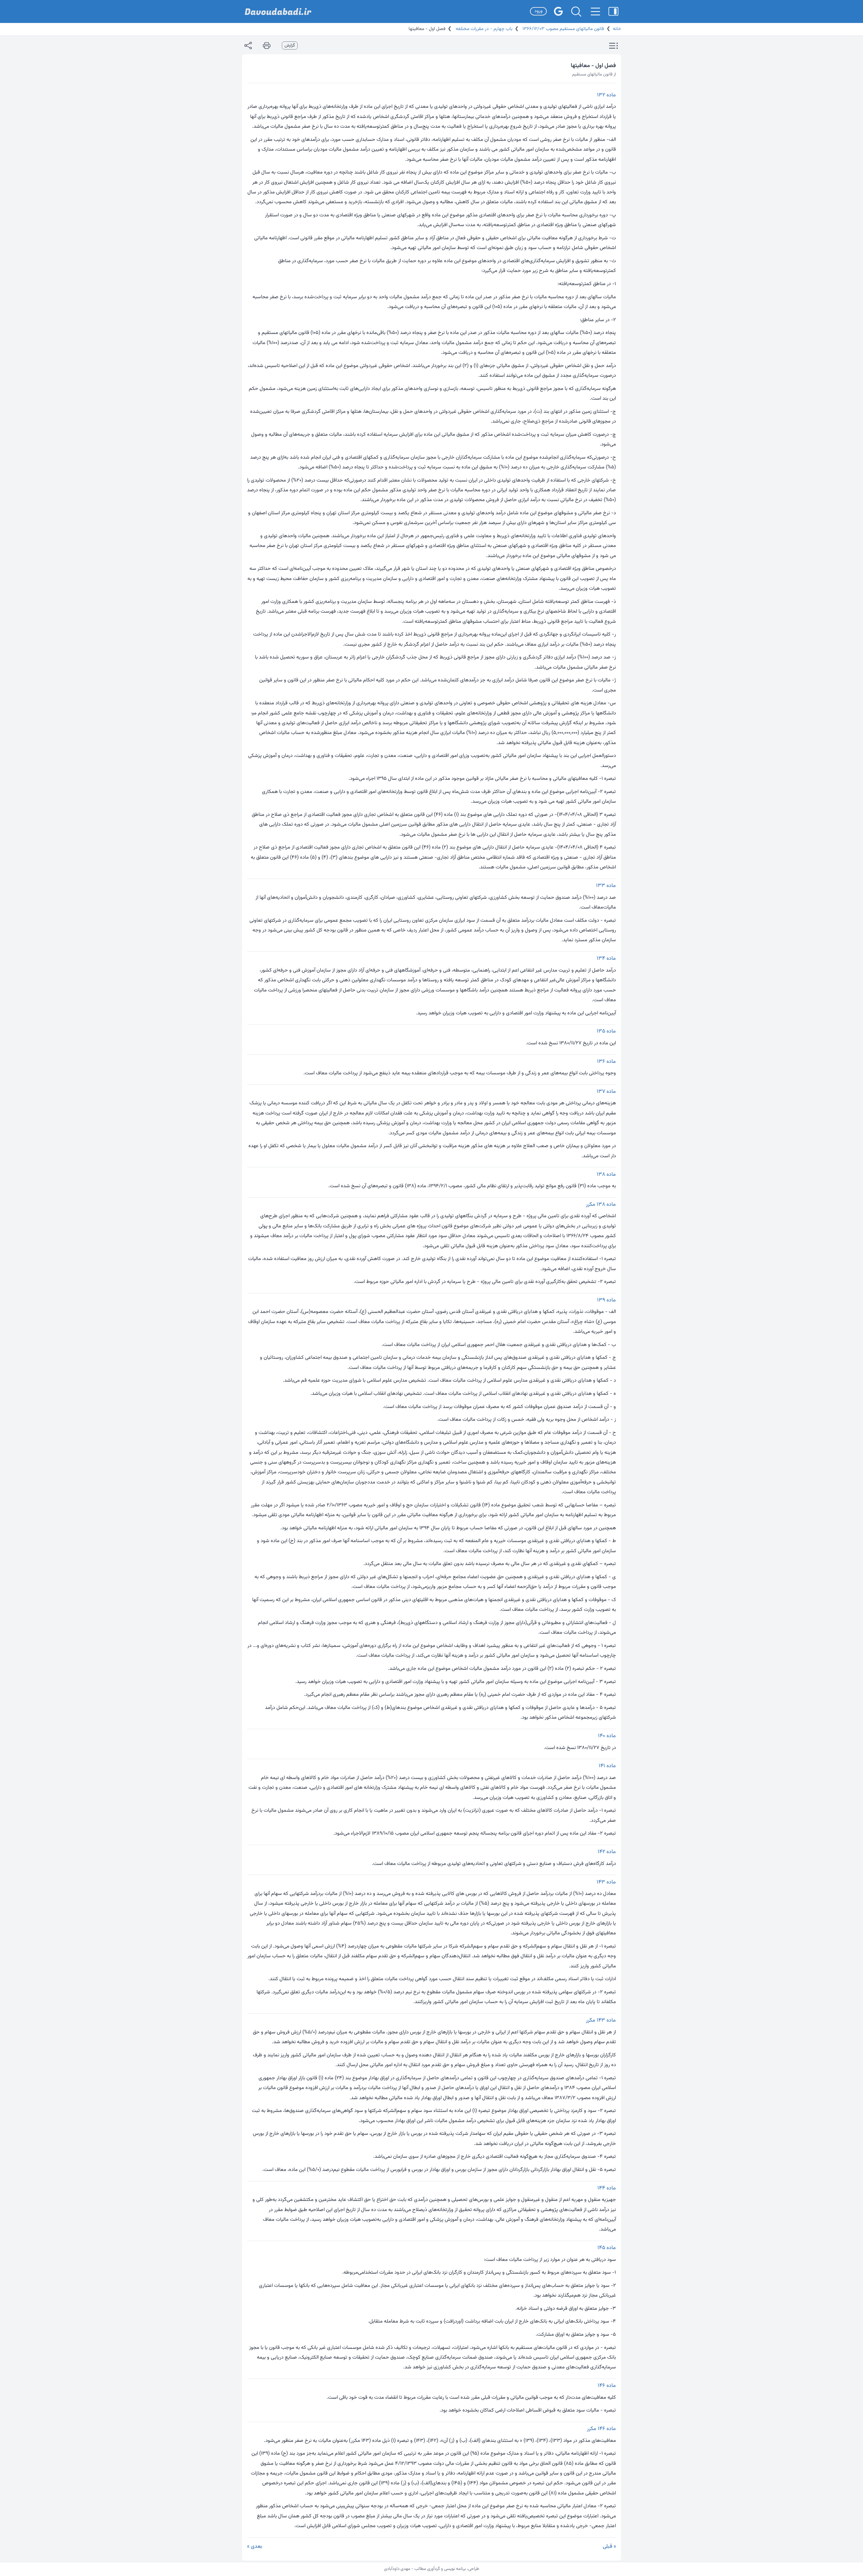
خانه (617, 29)
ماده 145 (607, 2248)
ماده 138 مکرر (601, 1205)
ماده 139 (606, 1300)
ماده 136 (606, 1062)
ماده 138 (606, 1175)
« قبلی (609, 2547)
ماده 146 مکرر (601, 2429)
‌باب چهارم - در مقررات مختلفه (483, 29)
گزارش (290, 45)
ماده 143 (606, 1882)
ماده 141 (607, 1766)
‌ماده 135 (606, 1031)
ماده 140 (607, 1736)
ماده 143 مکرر (601, 2020)
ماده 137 (606, 1092)
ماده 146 (607, 2386)
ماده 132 (606, 95)
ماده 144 (607, 2188)
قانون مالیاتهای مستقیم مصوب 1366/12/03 (562, 29)
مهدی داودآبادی (397, 2569)
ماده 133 (606, 886)
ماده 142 (607, 1852)
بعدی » (255, 2547)
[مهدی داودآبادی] (278, 12)
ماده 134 (606, 959)
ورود (538, 11)
